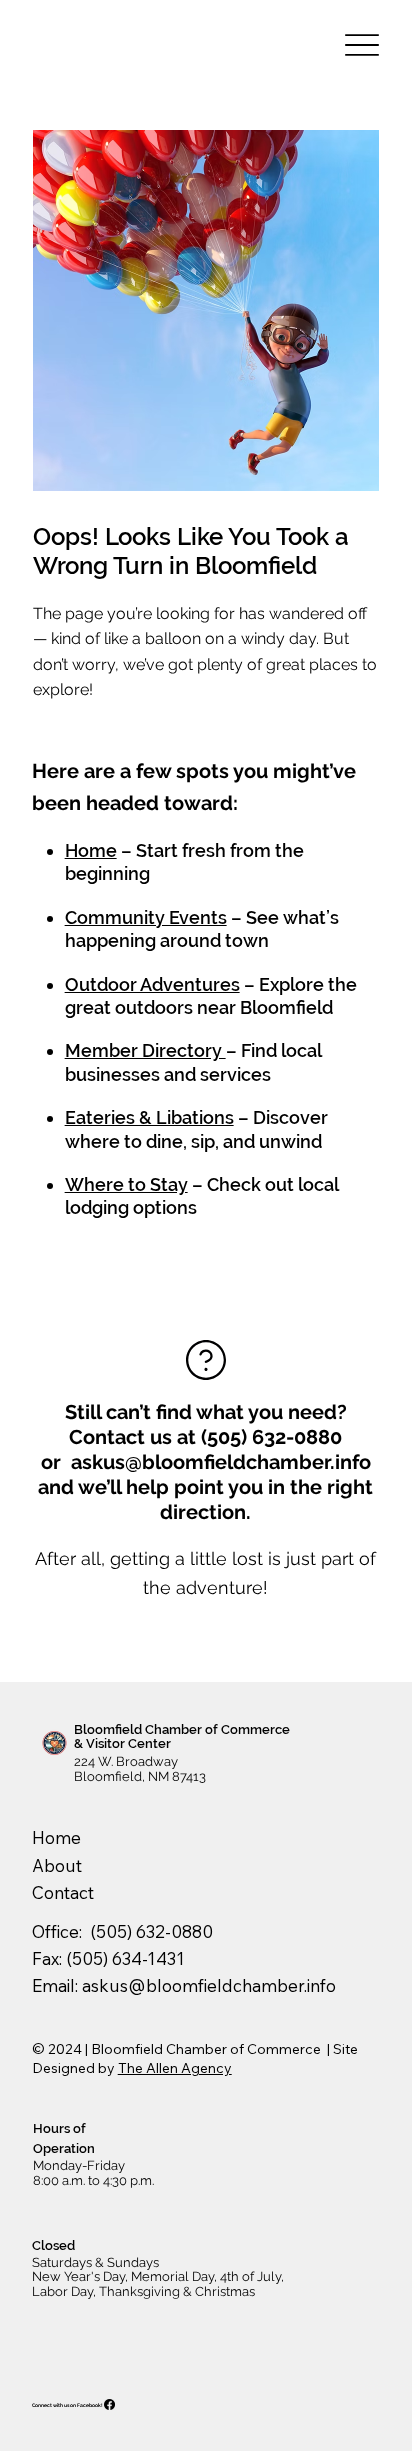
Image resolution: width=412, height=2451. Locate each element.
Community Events (146, 917)
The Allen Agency (175, 2068)
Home (91, 850)
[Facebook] (109, 2404)
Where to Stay (126, 1184)
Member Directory (145, 1050)
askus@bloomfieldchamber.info (221, 1462)
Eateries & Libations (149, 1117)
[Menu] (361, 45)
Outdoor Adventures (152, 984)
